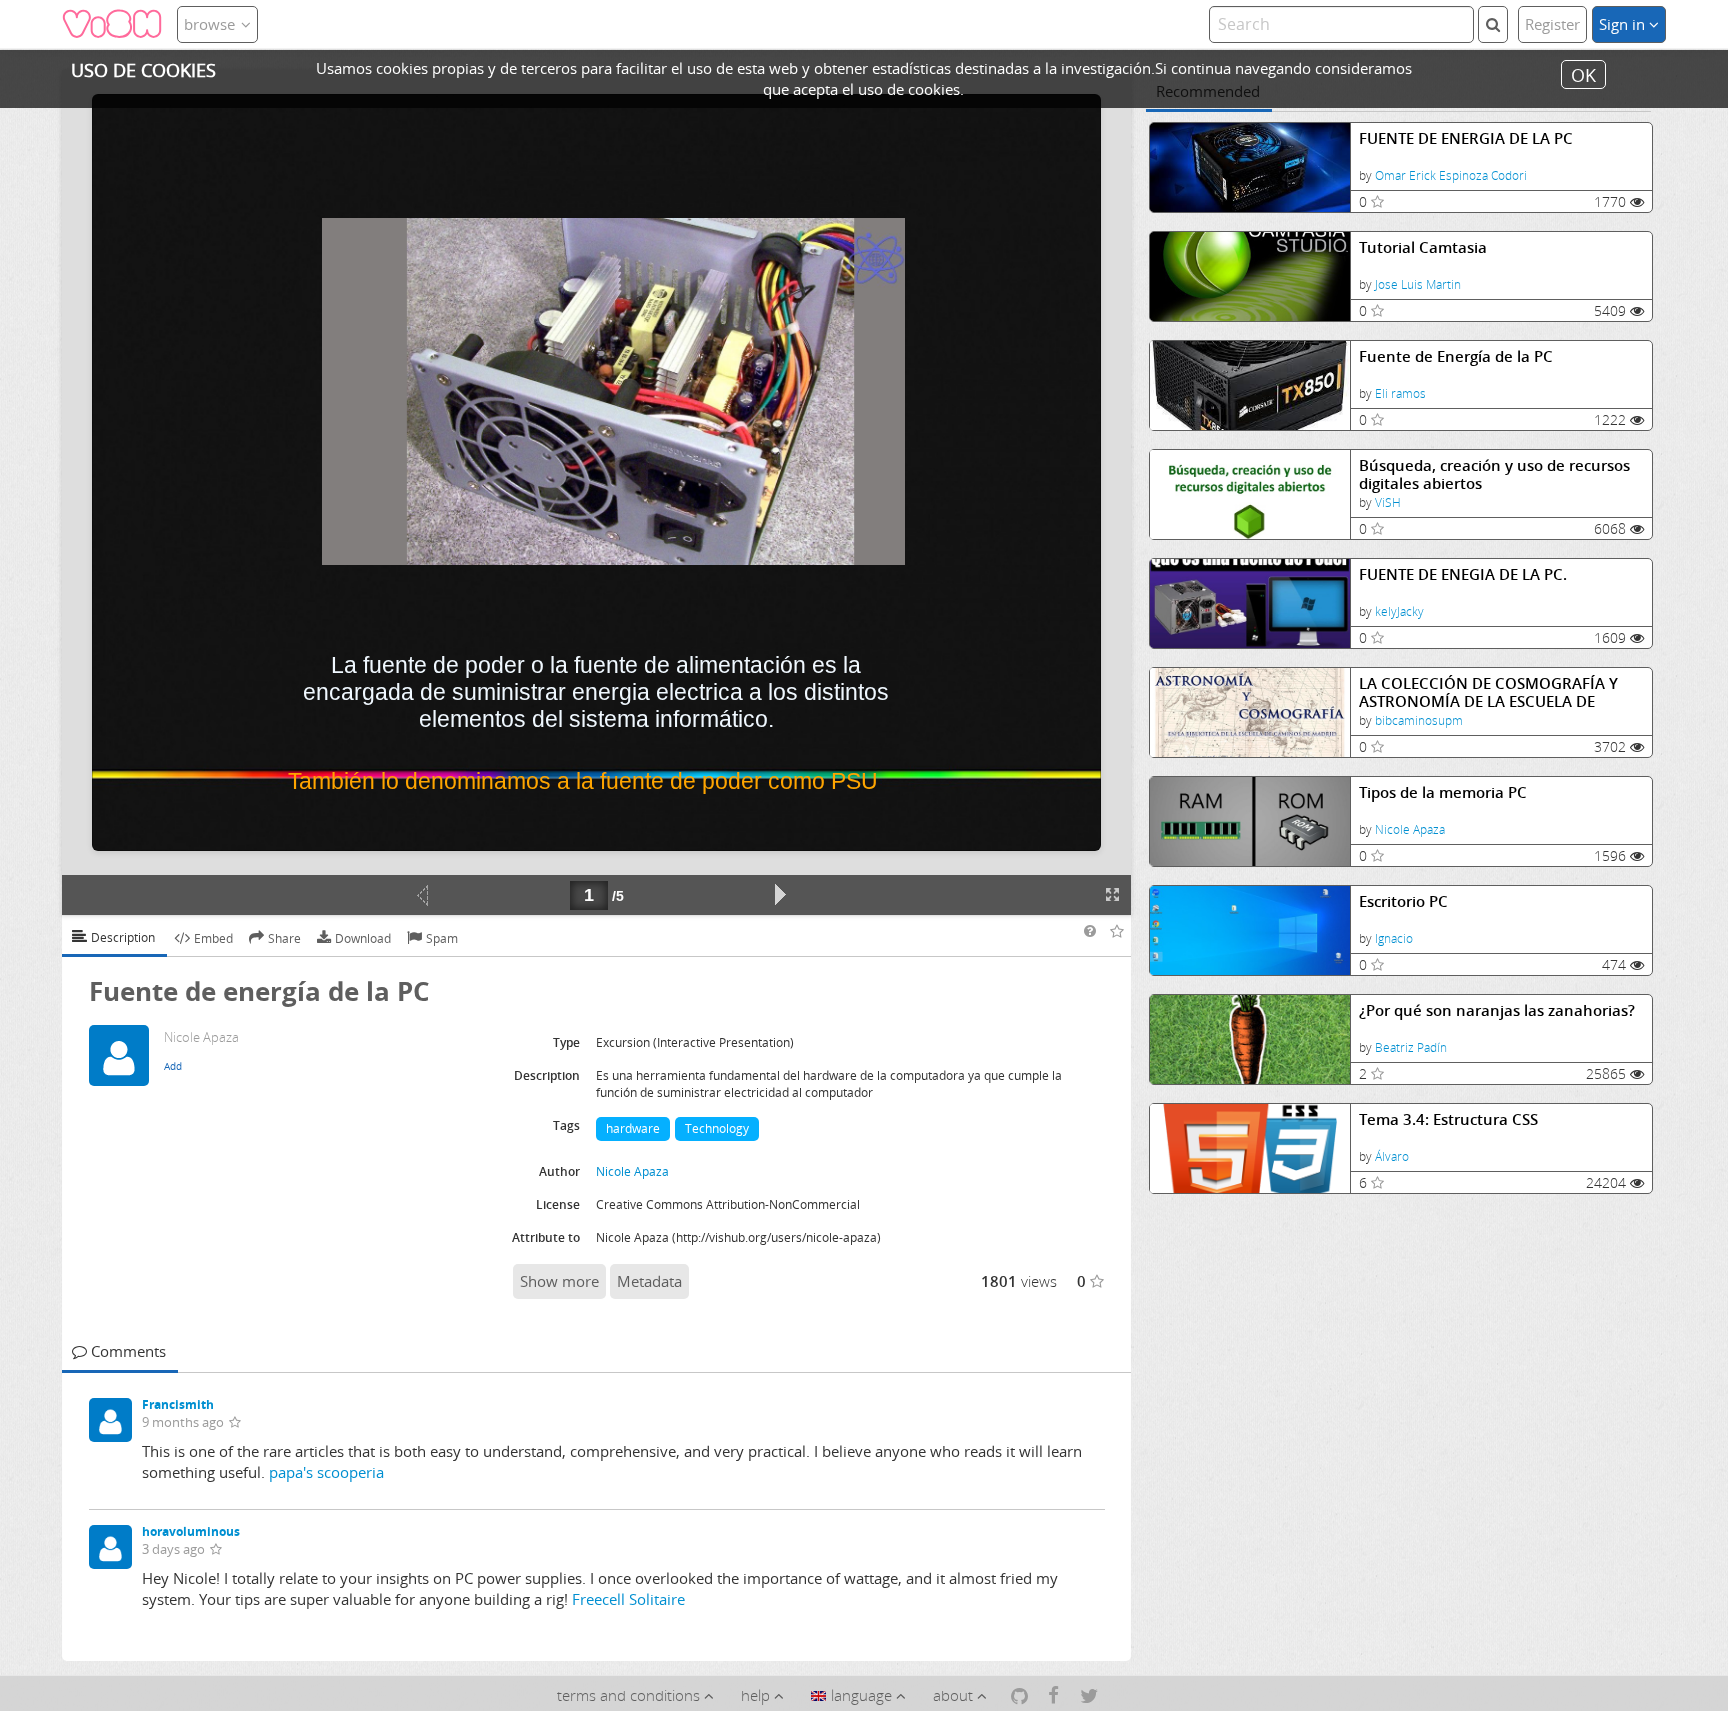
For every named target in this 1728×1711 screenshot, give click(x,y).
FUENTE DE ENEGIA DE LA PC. (1463, 574)
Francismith (178, 1404)
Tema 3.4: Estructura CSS (1448, 1119)
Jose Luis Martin (1418, 284)
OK (1583, 74)
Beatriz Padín (1411, 1047)
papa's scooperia (326, 1472)
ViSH (1388, 502)
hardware (633, 1128)
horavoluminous (191, 1531)
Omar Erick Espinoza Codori (1451, 175)
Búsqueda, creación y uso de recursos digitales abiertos (1494, 474)
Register (1552, 24)
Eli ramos (1400, 393)
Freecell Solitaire (628, 1599)
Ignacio (1394, 938)
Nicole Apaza (1410, 829)
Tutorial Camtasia (1423, 247)
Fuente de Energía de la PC (1456, 356)
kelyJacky (1399, 611)
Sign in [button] (1624, 24)
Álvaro (1392, 1156)
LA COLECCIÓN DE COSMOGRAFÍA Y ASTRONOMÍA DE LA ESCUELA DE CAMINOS (1488, 692)
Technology (717, 1128)
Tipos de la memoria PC (1443, 792)
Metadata (649, 1281)
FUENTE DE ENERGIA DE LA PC (1466, 138)
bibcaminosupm (1419, 720)
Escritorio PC (1403, 901)
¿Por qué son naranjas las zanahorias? (1497, 1010)
